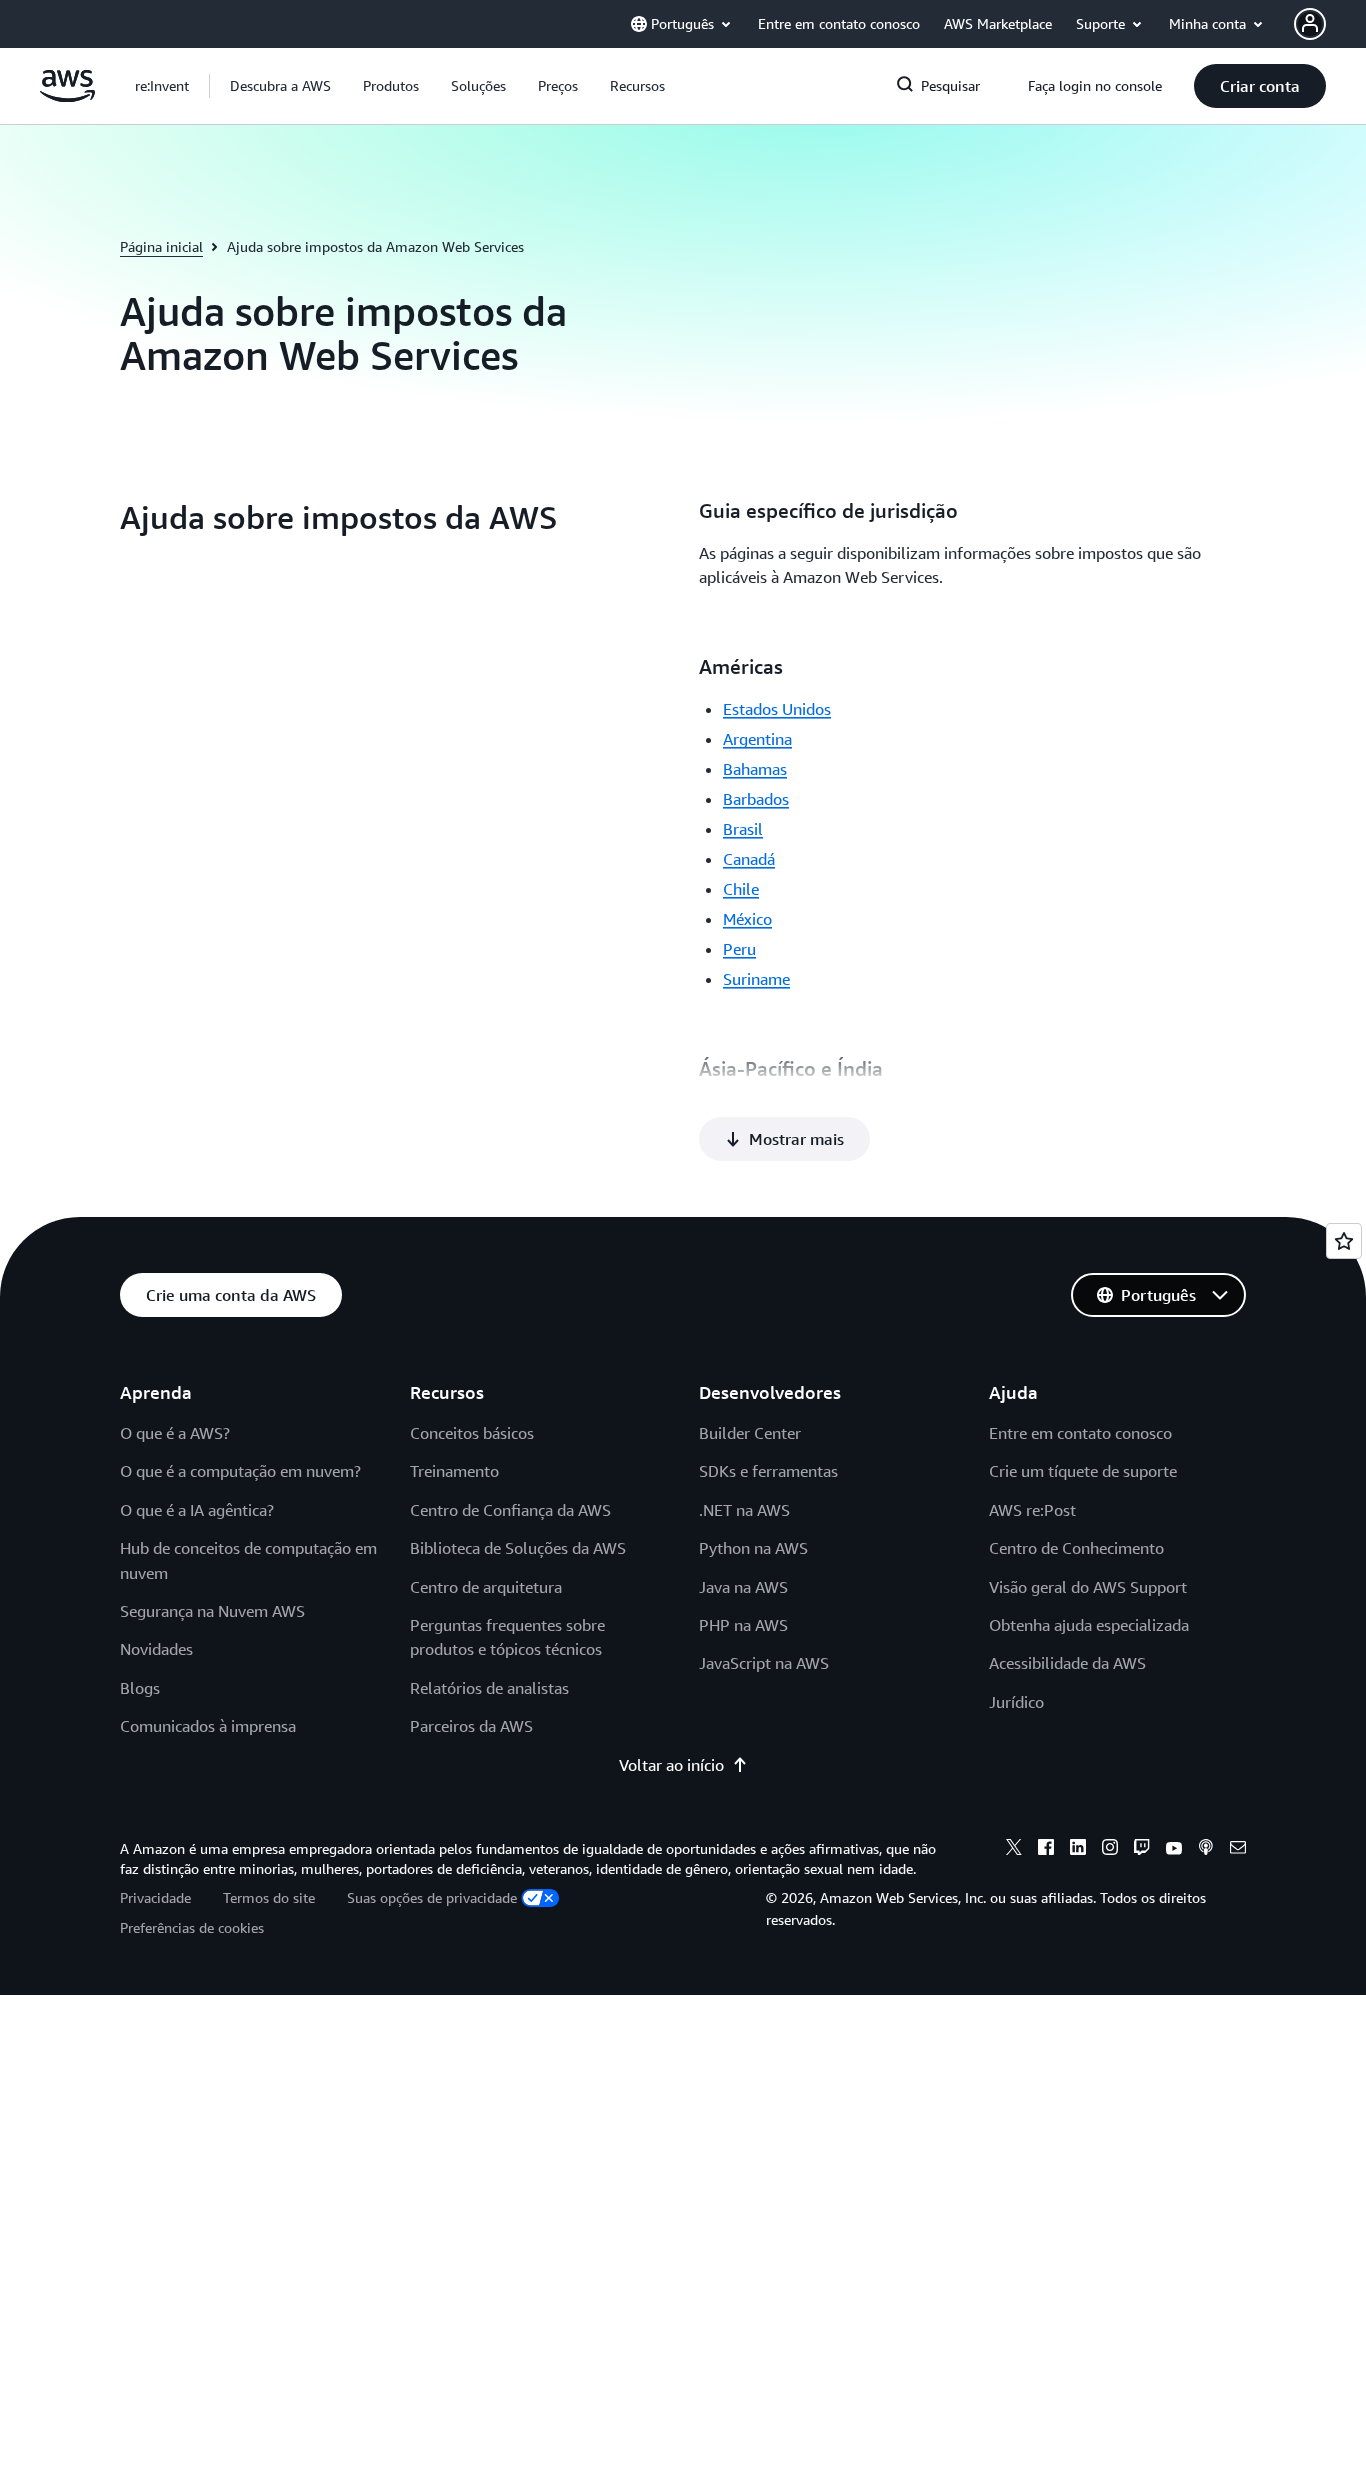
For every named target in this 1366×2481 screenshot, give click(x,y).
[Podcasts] (1206, 1850)
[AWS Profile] (1310, 24)
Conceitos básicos (472, 1433)
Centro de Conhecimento (1076, 1548)
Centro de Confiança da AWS (510, 1510)
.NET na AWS (744, 1510)
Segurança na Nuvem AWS (212, 1611)
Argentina (757, 739)
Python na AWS (753, 1548)
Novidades (156, 1649)
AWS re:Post (1032, 1510)
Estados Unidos (777, 709)
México (747, 919)
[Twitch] (1142, 1850)
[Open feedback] (1344, 1241)
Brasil (743, 829)
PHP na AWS (743, 1625)
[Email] (1238, 1850)
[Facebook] (1046, 1850)
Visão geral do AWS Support (1088, 1587)
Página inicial (161, 246)
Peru (739, 949)
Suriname (756, 979)
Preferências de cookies (192, 1927)
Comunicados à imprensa (208, 1726)
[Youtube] (1174, 1850)
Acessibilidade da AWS (1067, 1663)
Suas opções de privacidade (432, 1897)
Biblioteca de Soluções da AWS (518, 1548)
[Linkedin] (1078, 1850)
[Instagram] (1110, 1850)
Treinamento (454, 1471)
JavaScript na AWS (764, 1663)
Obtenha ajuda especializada (1089, 1625)
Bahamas (755, 769)
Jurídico (1016, 1702)
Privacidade (155, 1897)
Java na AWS (743, 1587)
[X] (1014, 1850)
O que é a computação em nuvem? (240, 1471)
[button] (280, 86)
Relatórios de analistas (489, 1688)
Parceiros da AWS (471, 1726)
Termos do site (269, 1897)
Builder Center (750, 1433)
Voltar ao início (671, 1765)
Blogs (140, 1688)
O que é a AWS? (175, 1433)
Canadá (749, 859)
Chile (741, 889)
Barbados (756, 799)
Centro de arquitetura (486, 1587)
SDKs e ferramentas (768, 1471)
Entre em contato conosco (1080, 1433)
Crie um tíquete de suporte (1083, 1471)
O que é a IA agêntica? (197, 1510)
